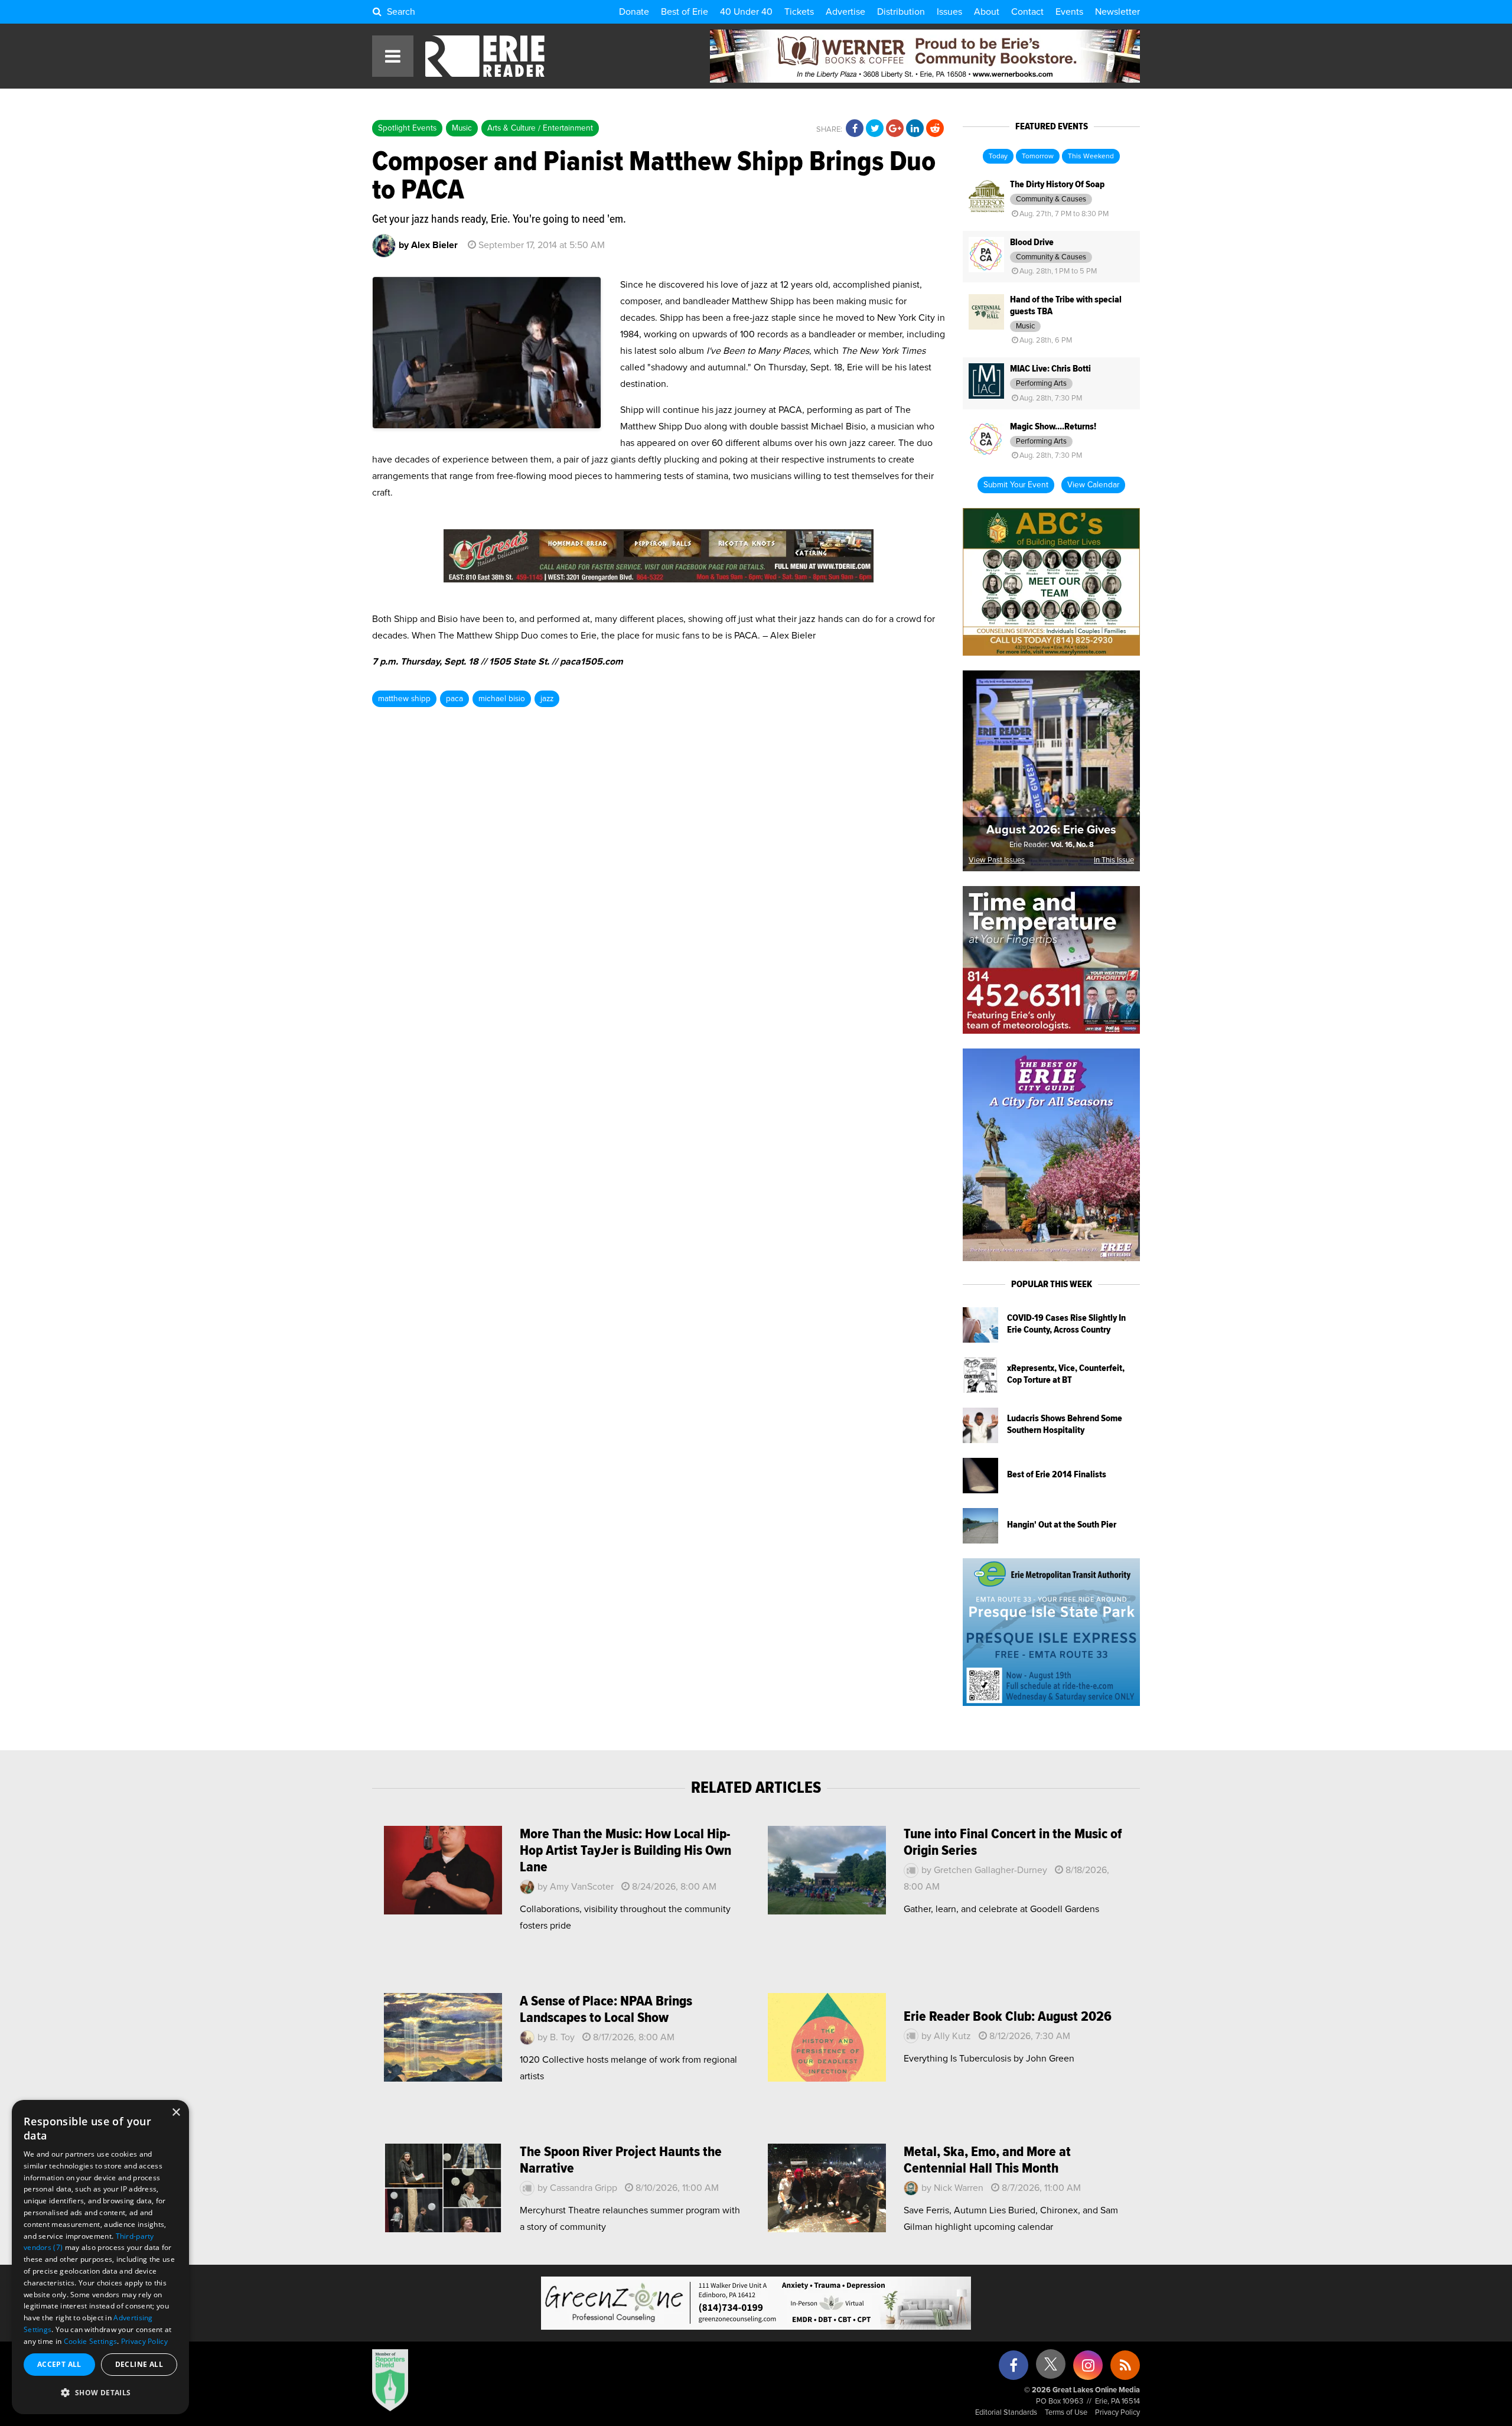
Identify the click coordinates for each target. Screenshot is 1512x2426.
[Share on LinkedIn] (915, 129)
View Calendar (1093, 485)
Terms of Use (1066, 2413)
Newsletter (1117, 12)
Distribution (901, 12)
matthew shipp (404, 699)
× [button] (176, 2113)
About (987, 12)
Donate (634, 12)
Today (998, 157)
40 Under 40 (746, 12)
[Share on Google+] (895, 129)
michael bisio (502, 699)
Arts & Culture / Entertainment (540, 128)
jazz (547, 699)
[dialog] (100, 2257)
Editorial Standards (1006, 2413)
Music (462, 128)
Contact (1027, 12)
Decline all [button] (139, 2364)
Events (1069, 12)
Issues (949, 12)
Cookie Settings (91, 2341)
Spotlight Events (407, 128)
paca (454, 699)
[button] (100, 2393)
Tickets (799, 12)
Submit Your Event (1016, 485)
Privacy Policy (1117, 2413)
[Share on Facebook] (855, 129)
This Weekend (1091, 157)
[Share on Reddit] (935, 129)
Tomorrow (1038, 157)
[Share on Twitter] (875, 129)
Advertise (845, 12)
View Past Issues (997, 860)
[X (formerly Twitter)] (1051, 2368)
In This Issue (1114, 860)
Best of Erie (685, 12)
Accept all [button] (59, 2364)
